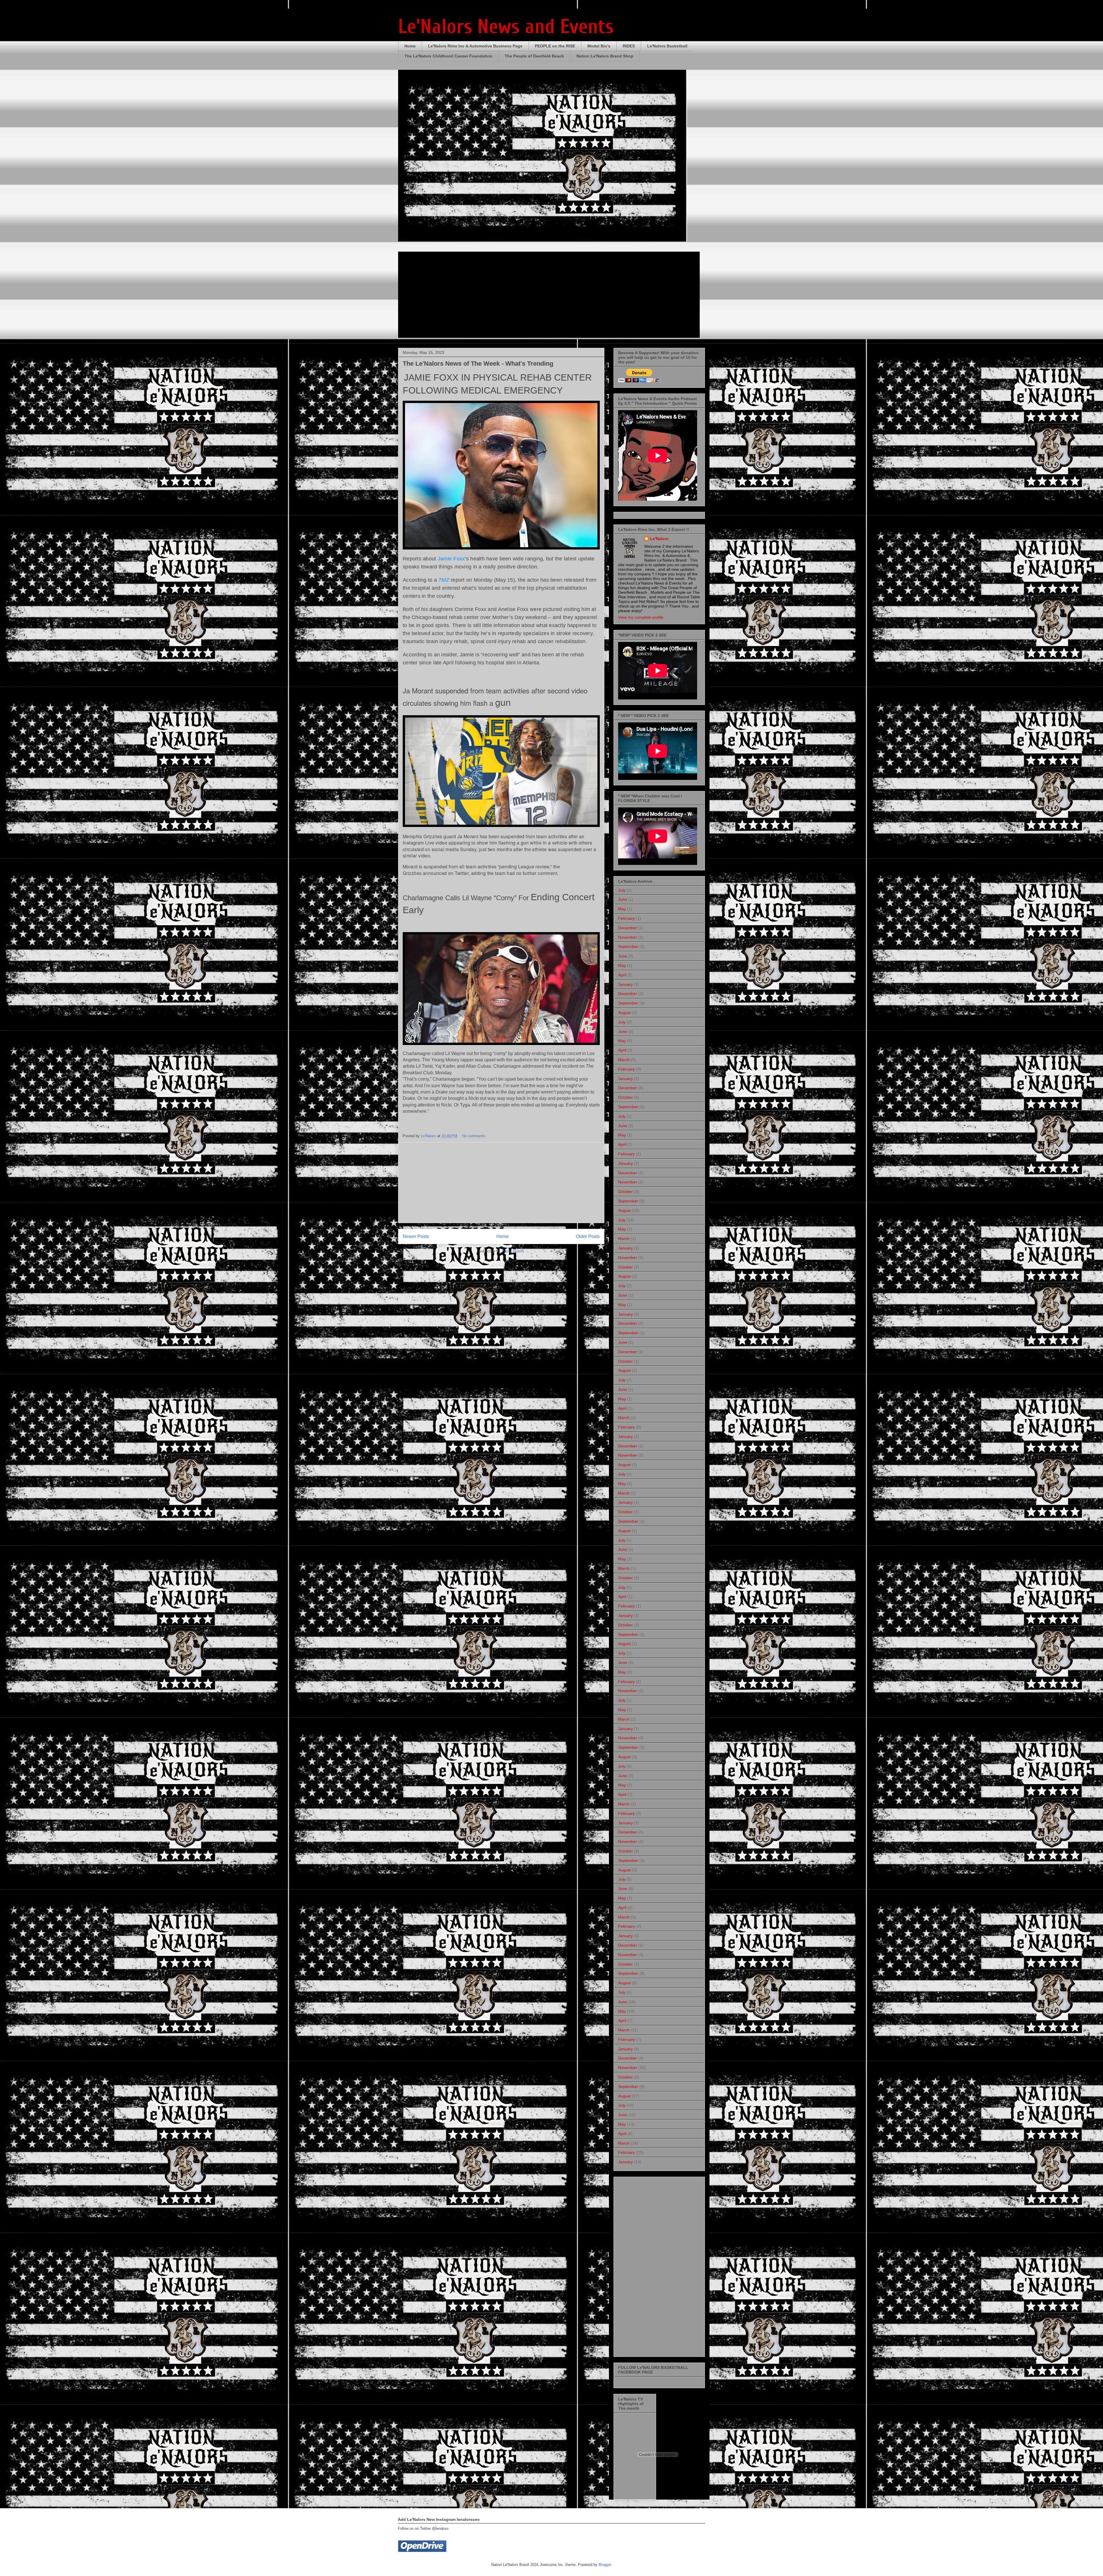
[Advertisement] (501, 1183)
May (622, 909)
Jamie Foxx (451, 559)
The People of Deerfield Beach (534, 56)
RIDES (629, 46)
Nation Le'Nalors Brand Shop (605, 56)
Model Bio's (599, 46)
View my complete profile (641, 617)
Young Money (445, 1060)
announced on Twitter (446, 873)
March (624, 1060)
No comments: (475, 1136)
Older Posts (588, 1236)
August (624, 1013)
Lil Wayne (455, 1053)
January (625, 984)
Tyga (465, 1105)
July (622, 890)
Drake (442, 1092)
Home (410, 46)
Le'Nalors (659, 539)
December (628, 928)
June (623, 899)
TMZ (444, 580)
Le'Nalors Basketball (667, 46)
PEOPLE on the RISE (555, 46)
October (625, 1097)
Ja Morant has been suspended (491, 836)
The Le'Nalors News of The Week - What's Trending (478, 364)
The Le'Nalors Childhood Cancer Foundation (448, 56)
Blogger (605, 2565)
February (626, 918)
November (628, 937)
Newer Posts (416, 1236)
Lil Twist (424, 1066)
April (622, 975)
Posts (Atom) (513, 1251)
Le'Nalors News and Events (506, 27)
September (628, 946)
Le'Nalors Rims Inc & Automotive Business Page (475, 46)
